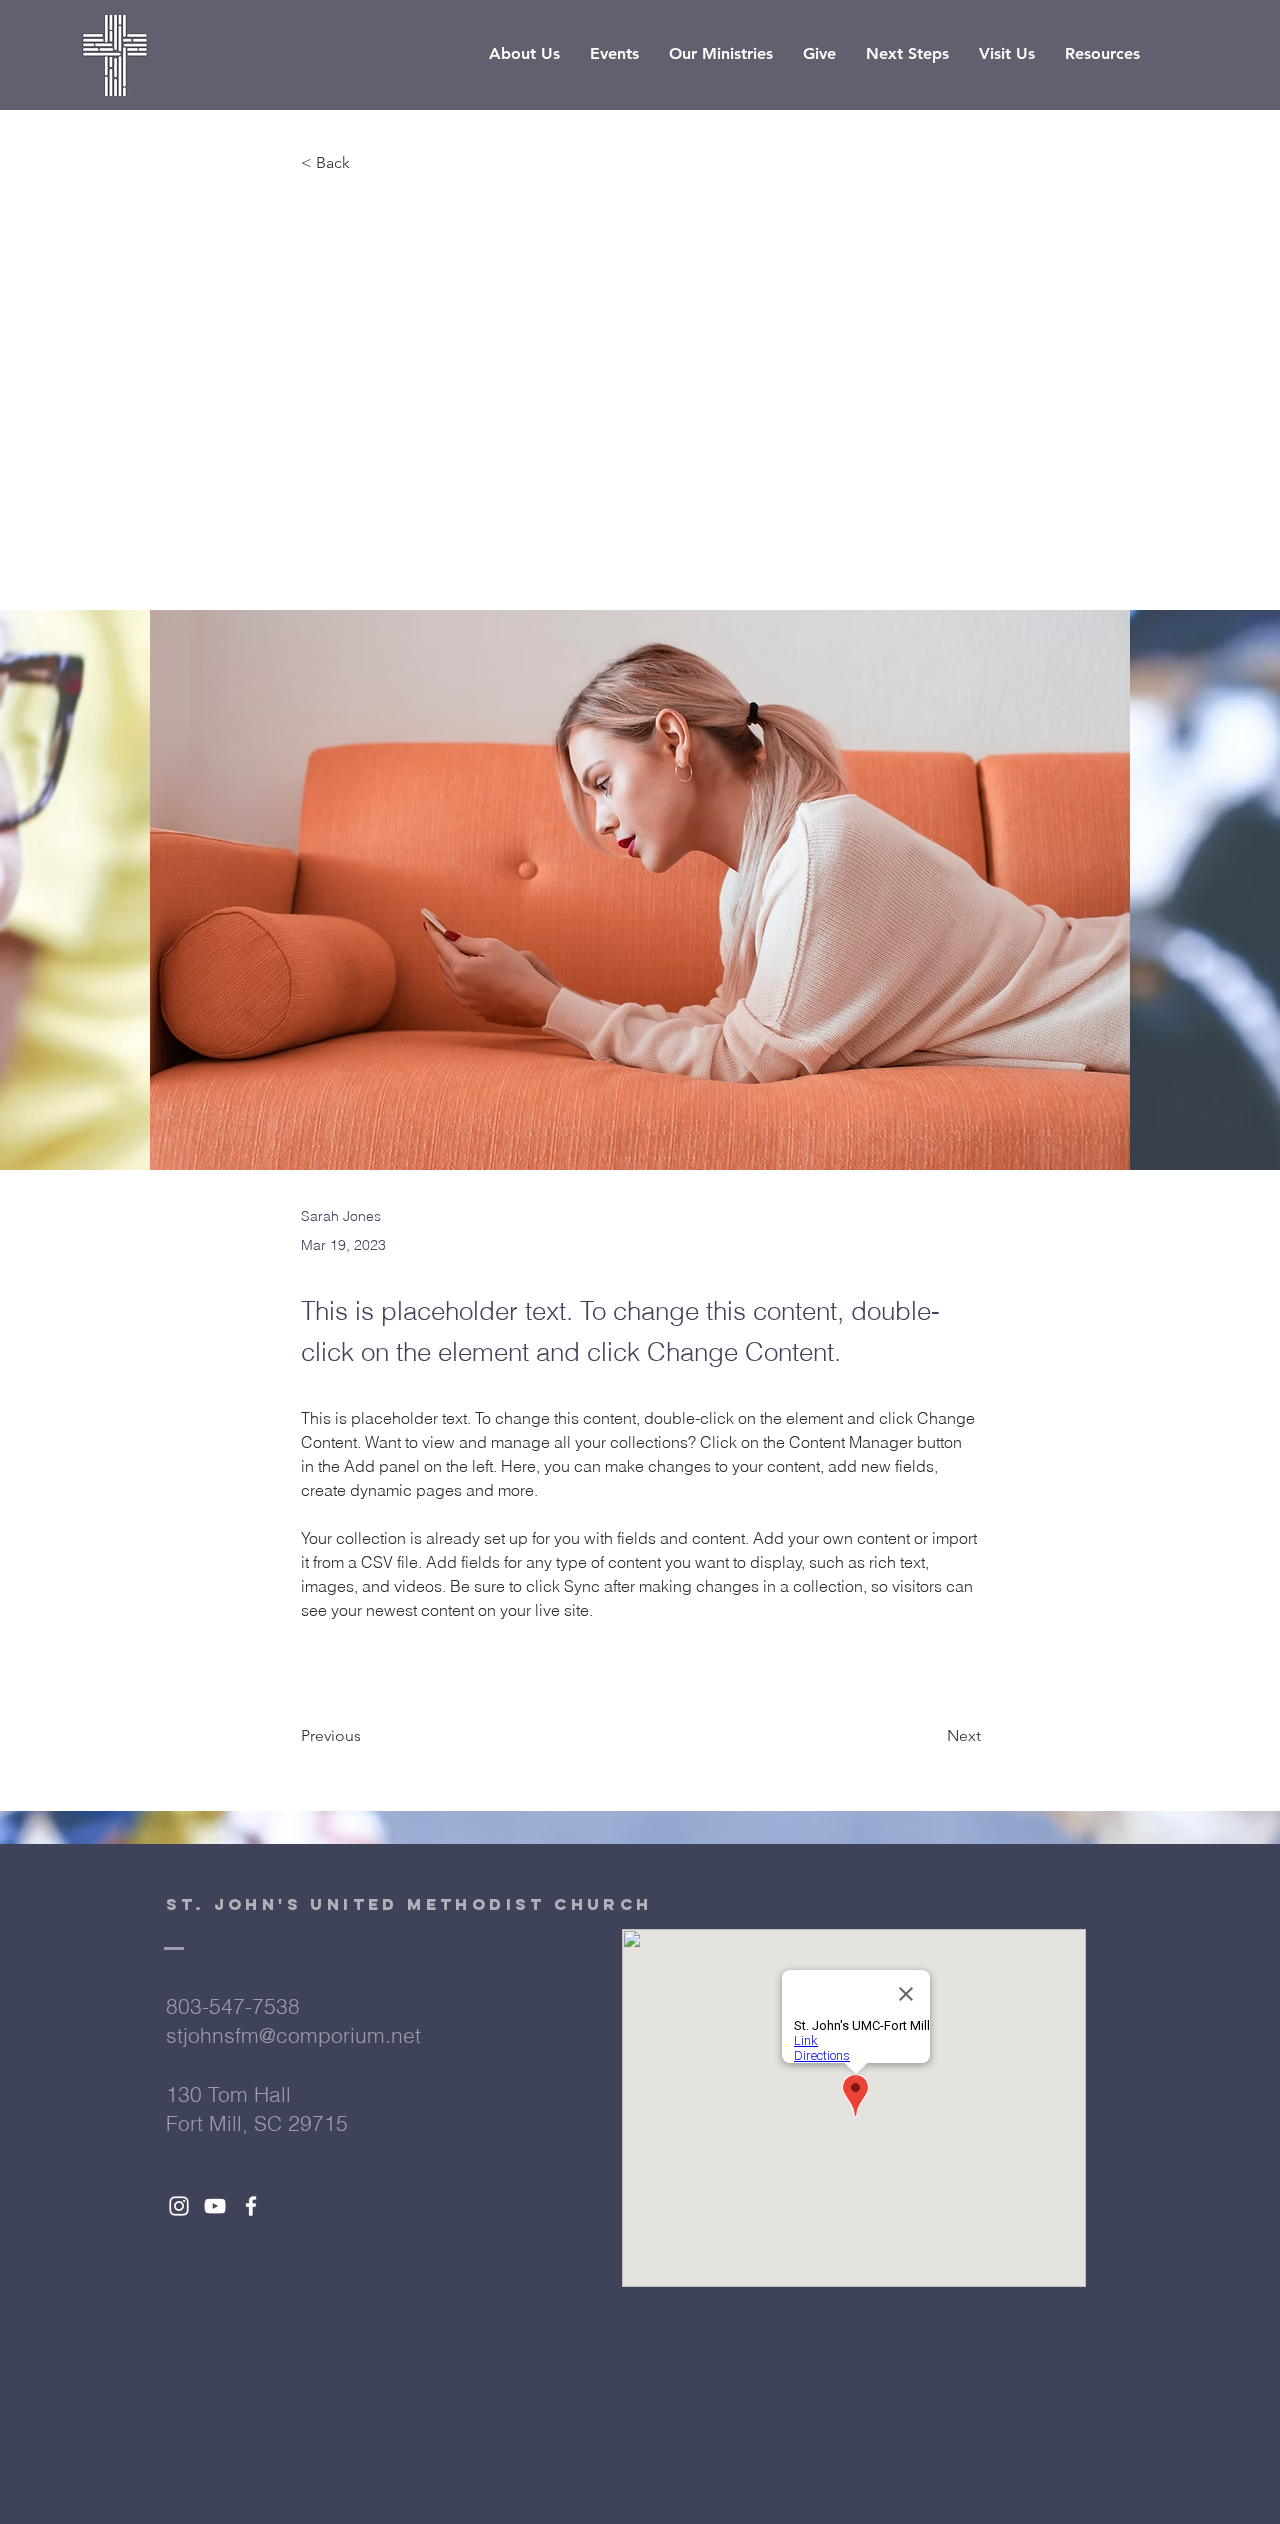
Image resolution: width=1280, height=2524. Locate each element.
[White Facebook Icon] (251, 2206)
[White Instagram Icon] (179, 2206)
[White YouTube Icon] (215, 2206)
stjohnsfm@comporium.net (293, 2035)
